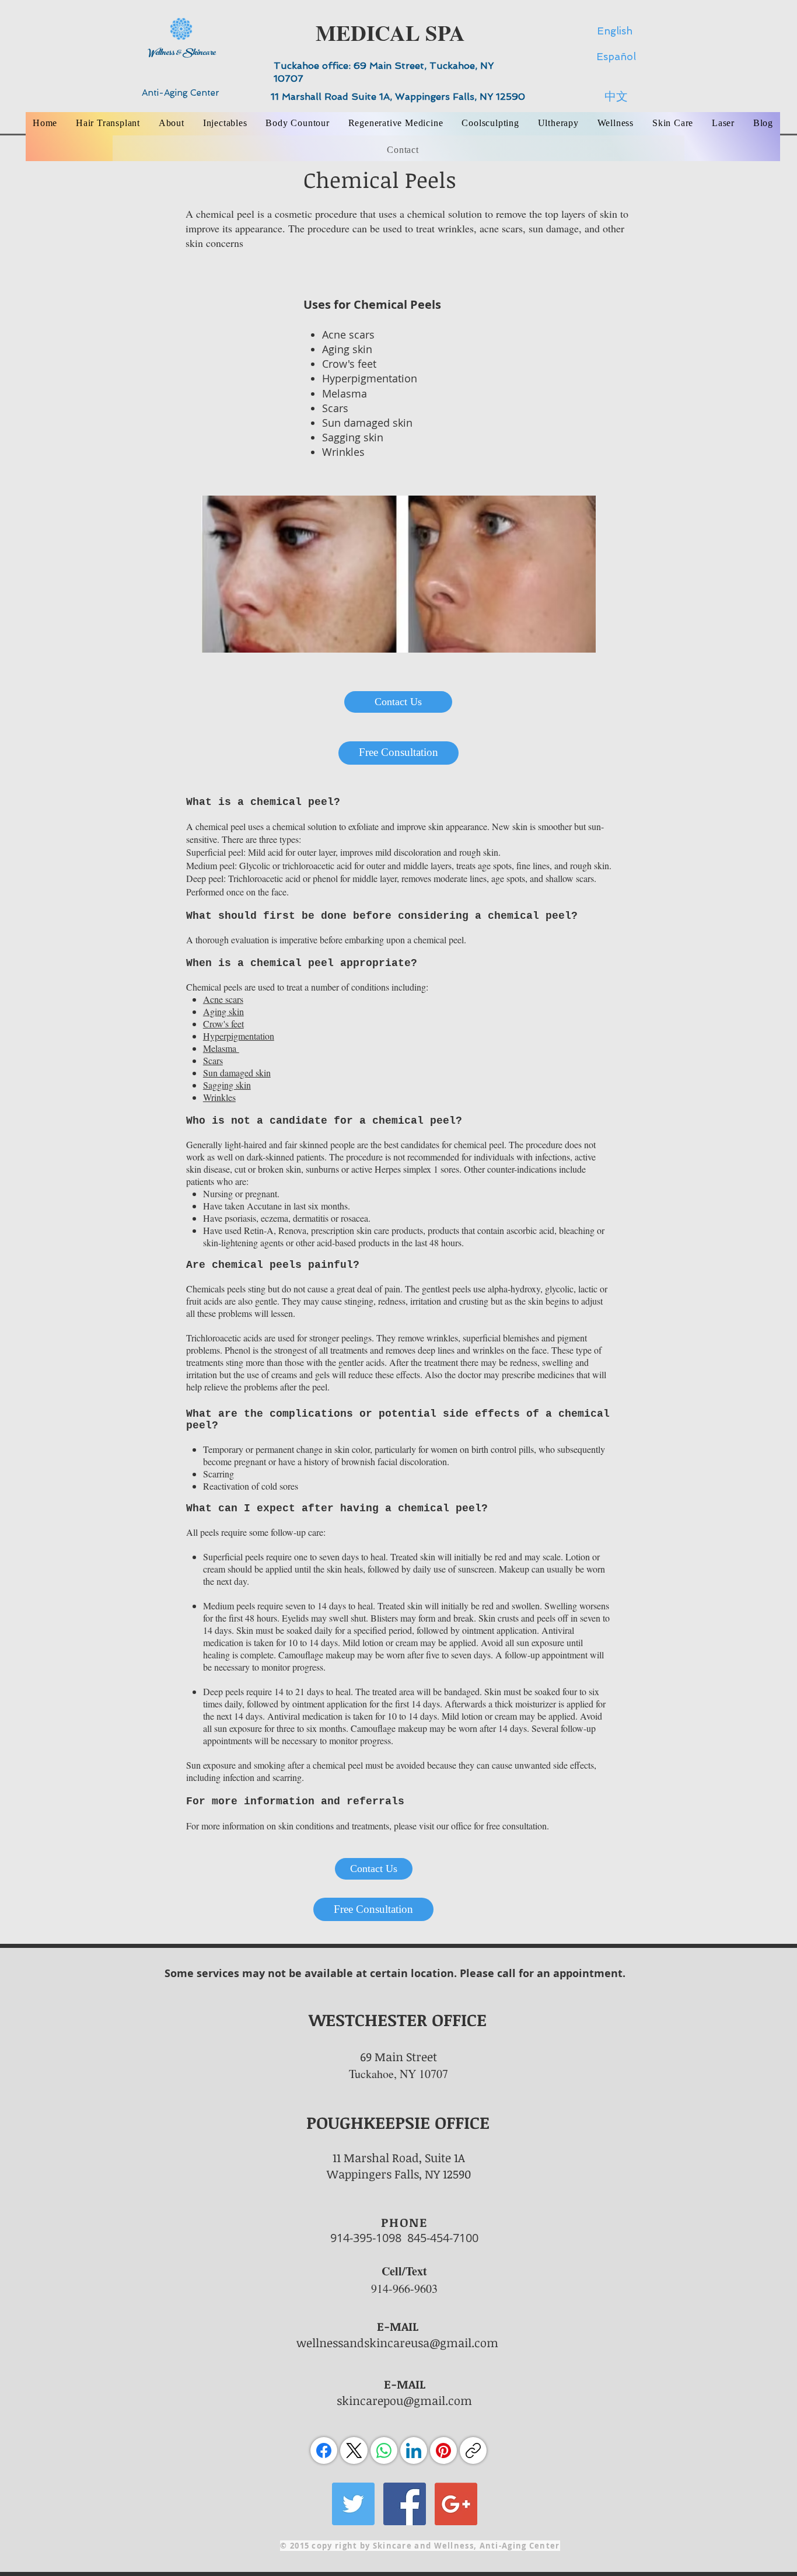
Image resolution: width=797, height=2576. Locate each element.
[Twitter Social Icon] (353, 2504)
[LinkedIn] (414, 2450)
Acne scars (348, 334)
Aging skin (347, 349)
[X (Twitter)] (354, 2450)
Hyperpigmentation (370, 378)
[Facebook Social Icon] (405, 2504)
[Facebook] (324, 2450)
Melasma (345, 393)
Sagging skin (353, 437)
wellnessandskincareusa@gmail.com (397, 2343)
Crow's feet (349, 364)
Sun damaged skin (367, 423)
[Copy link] (473, 2450)
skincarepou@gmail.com (404, 2400)
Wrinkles (343, 452)
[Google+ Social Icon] (456, 2504)
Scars (335, 408)
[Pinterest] (443, 2450)
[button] (172, 123)
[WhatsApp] (384, 2450)
